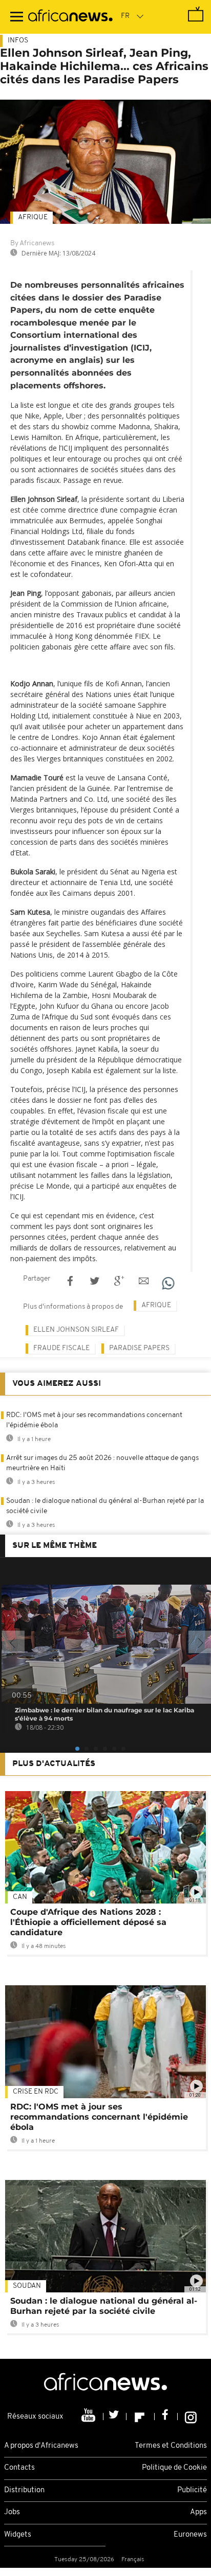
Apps (198, 2512)
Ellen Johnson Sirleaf (76, 1330)
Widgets (18, 2535)
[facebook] (166, 2417)
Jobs (12, 2512)
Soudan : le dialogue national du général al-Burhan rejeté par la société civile (104, 2306)
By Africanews (32, 243)
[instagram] (191, 2417)
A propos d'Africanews (41, 2446)
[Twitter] (115, 2417)
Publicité (192, 2490)
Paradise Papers (139, 1348)
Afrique (33, 217)
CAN (20, 1897)
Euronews (190, 2535)
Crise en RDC (36, 2092)
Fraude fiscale (61, 1348)
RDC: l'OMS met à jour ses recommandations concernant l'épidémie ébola (99, 2117)
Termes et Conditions (171, 2446)
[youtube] (89, 2417)
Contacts (19, 2468)
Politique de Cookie (174, 2468)
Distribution (24, 2490)
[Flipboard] (141, 2417)
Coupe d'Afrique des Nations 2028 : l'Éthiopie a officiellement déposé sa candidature (88, 1922)
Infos (18, 41)
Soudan (27, 2286)
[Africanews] (70, 17)
